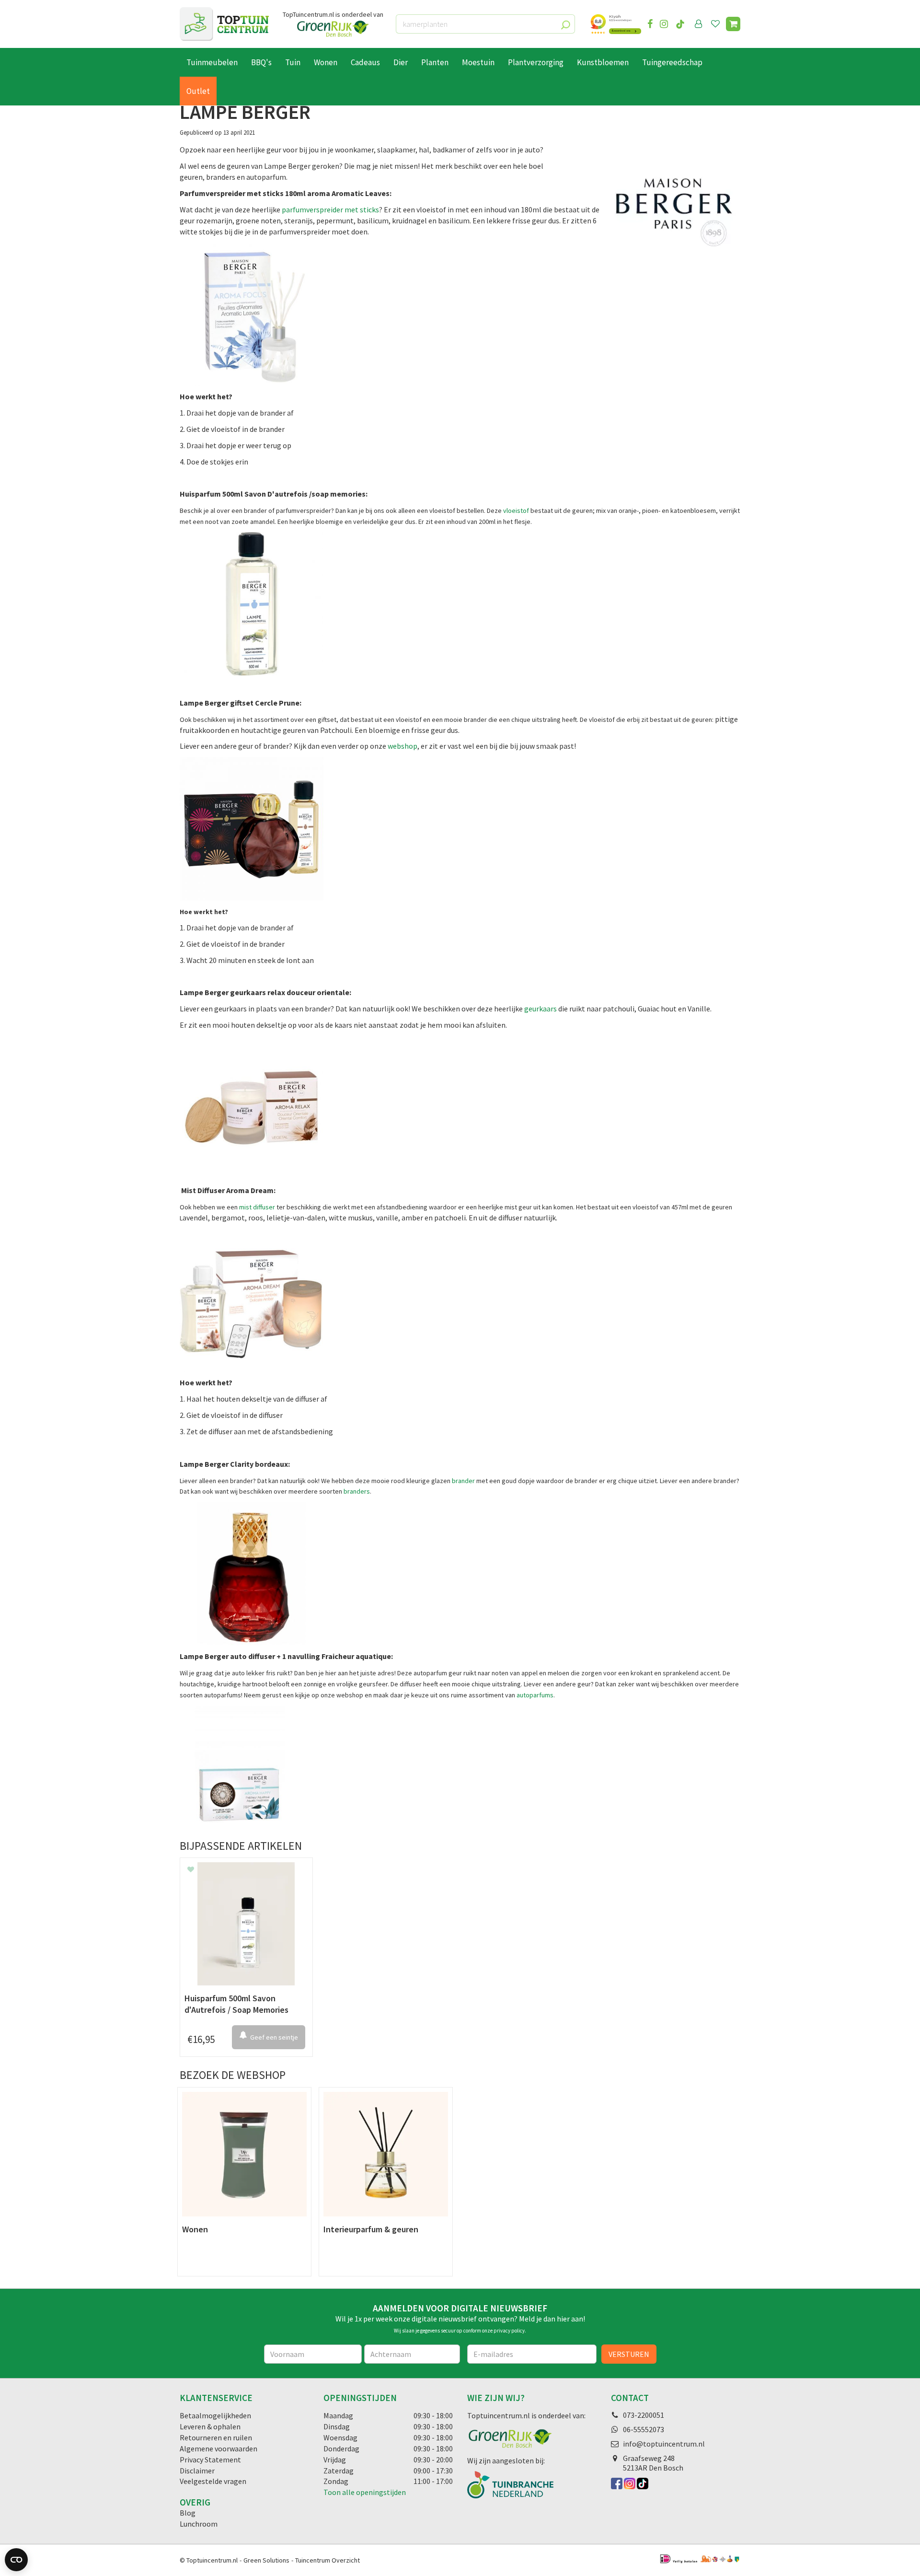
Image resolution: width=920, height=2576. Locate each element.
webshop (402, 746)
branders (357, 1491)
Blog (188, 2513)
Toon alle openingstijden (365, 2492)
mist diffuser (257, 1207)
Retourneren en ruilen (216, 2437)
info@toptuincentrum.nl (664, 2444)
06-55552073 (644, 2429)
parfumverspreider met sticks (330, 209)
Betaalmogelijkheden (215, 2415)
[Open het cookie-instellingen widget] (16, 2560)
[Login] (699, 24)
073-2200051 (644, 2415)
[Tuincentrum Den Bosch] (224, 24)
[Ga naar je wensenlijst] (717, 24)
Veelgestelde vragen (213, 2481)
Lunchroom (199, 2524)
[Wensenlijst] (715, 24)
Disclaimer (197, 2471)
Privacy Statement (210, 2460)
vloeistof (517, 511)
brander (463, 1481)
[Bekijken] (733, 24)
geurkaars (540, 1009)
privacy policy (509, 2331)
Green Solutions (266, 2560)
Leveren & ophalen (210, 2426)
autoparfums (535, 1695)
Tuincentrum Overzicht (328, 2560)
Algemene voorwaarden (218, 2448)
